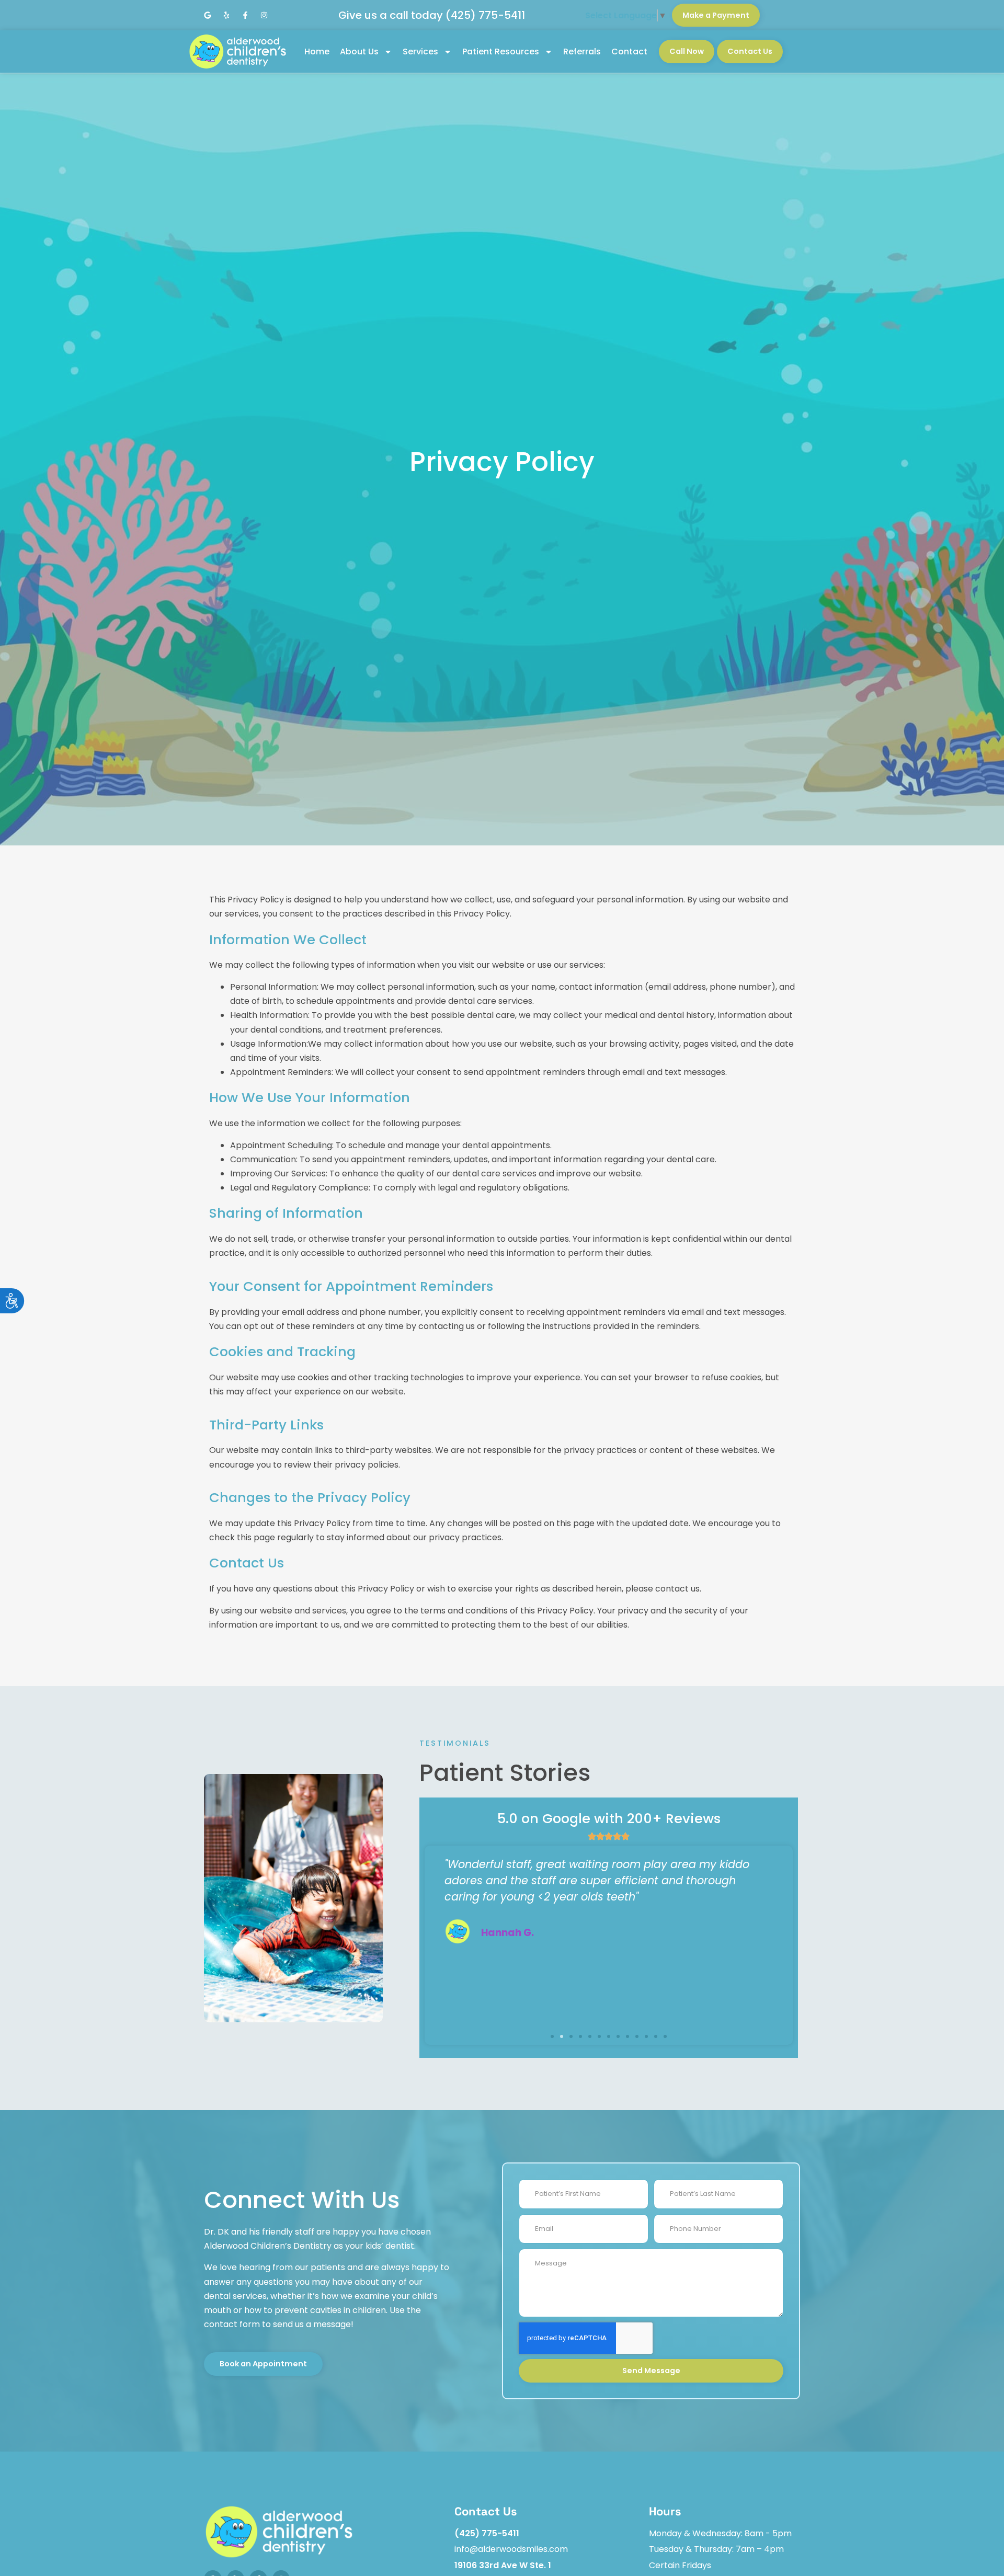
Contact (629, 51)
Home (317, 51)
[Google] (208, 15)
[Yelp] (226, 15)
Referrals (582, 51)
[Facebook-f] (245, 15)
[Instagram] (264, 15)
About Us (359, 51)
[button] (552, 2036)
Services (420, 51)
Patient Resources (501, 51)
